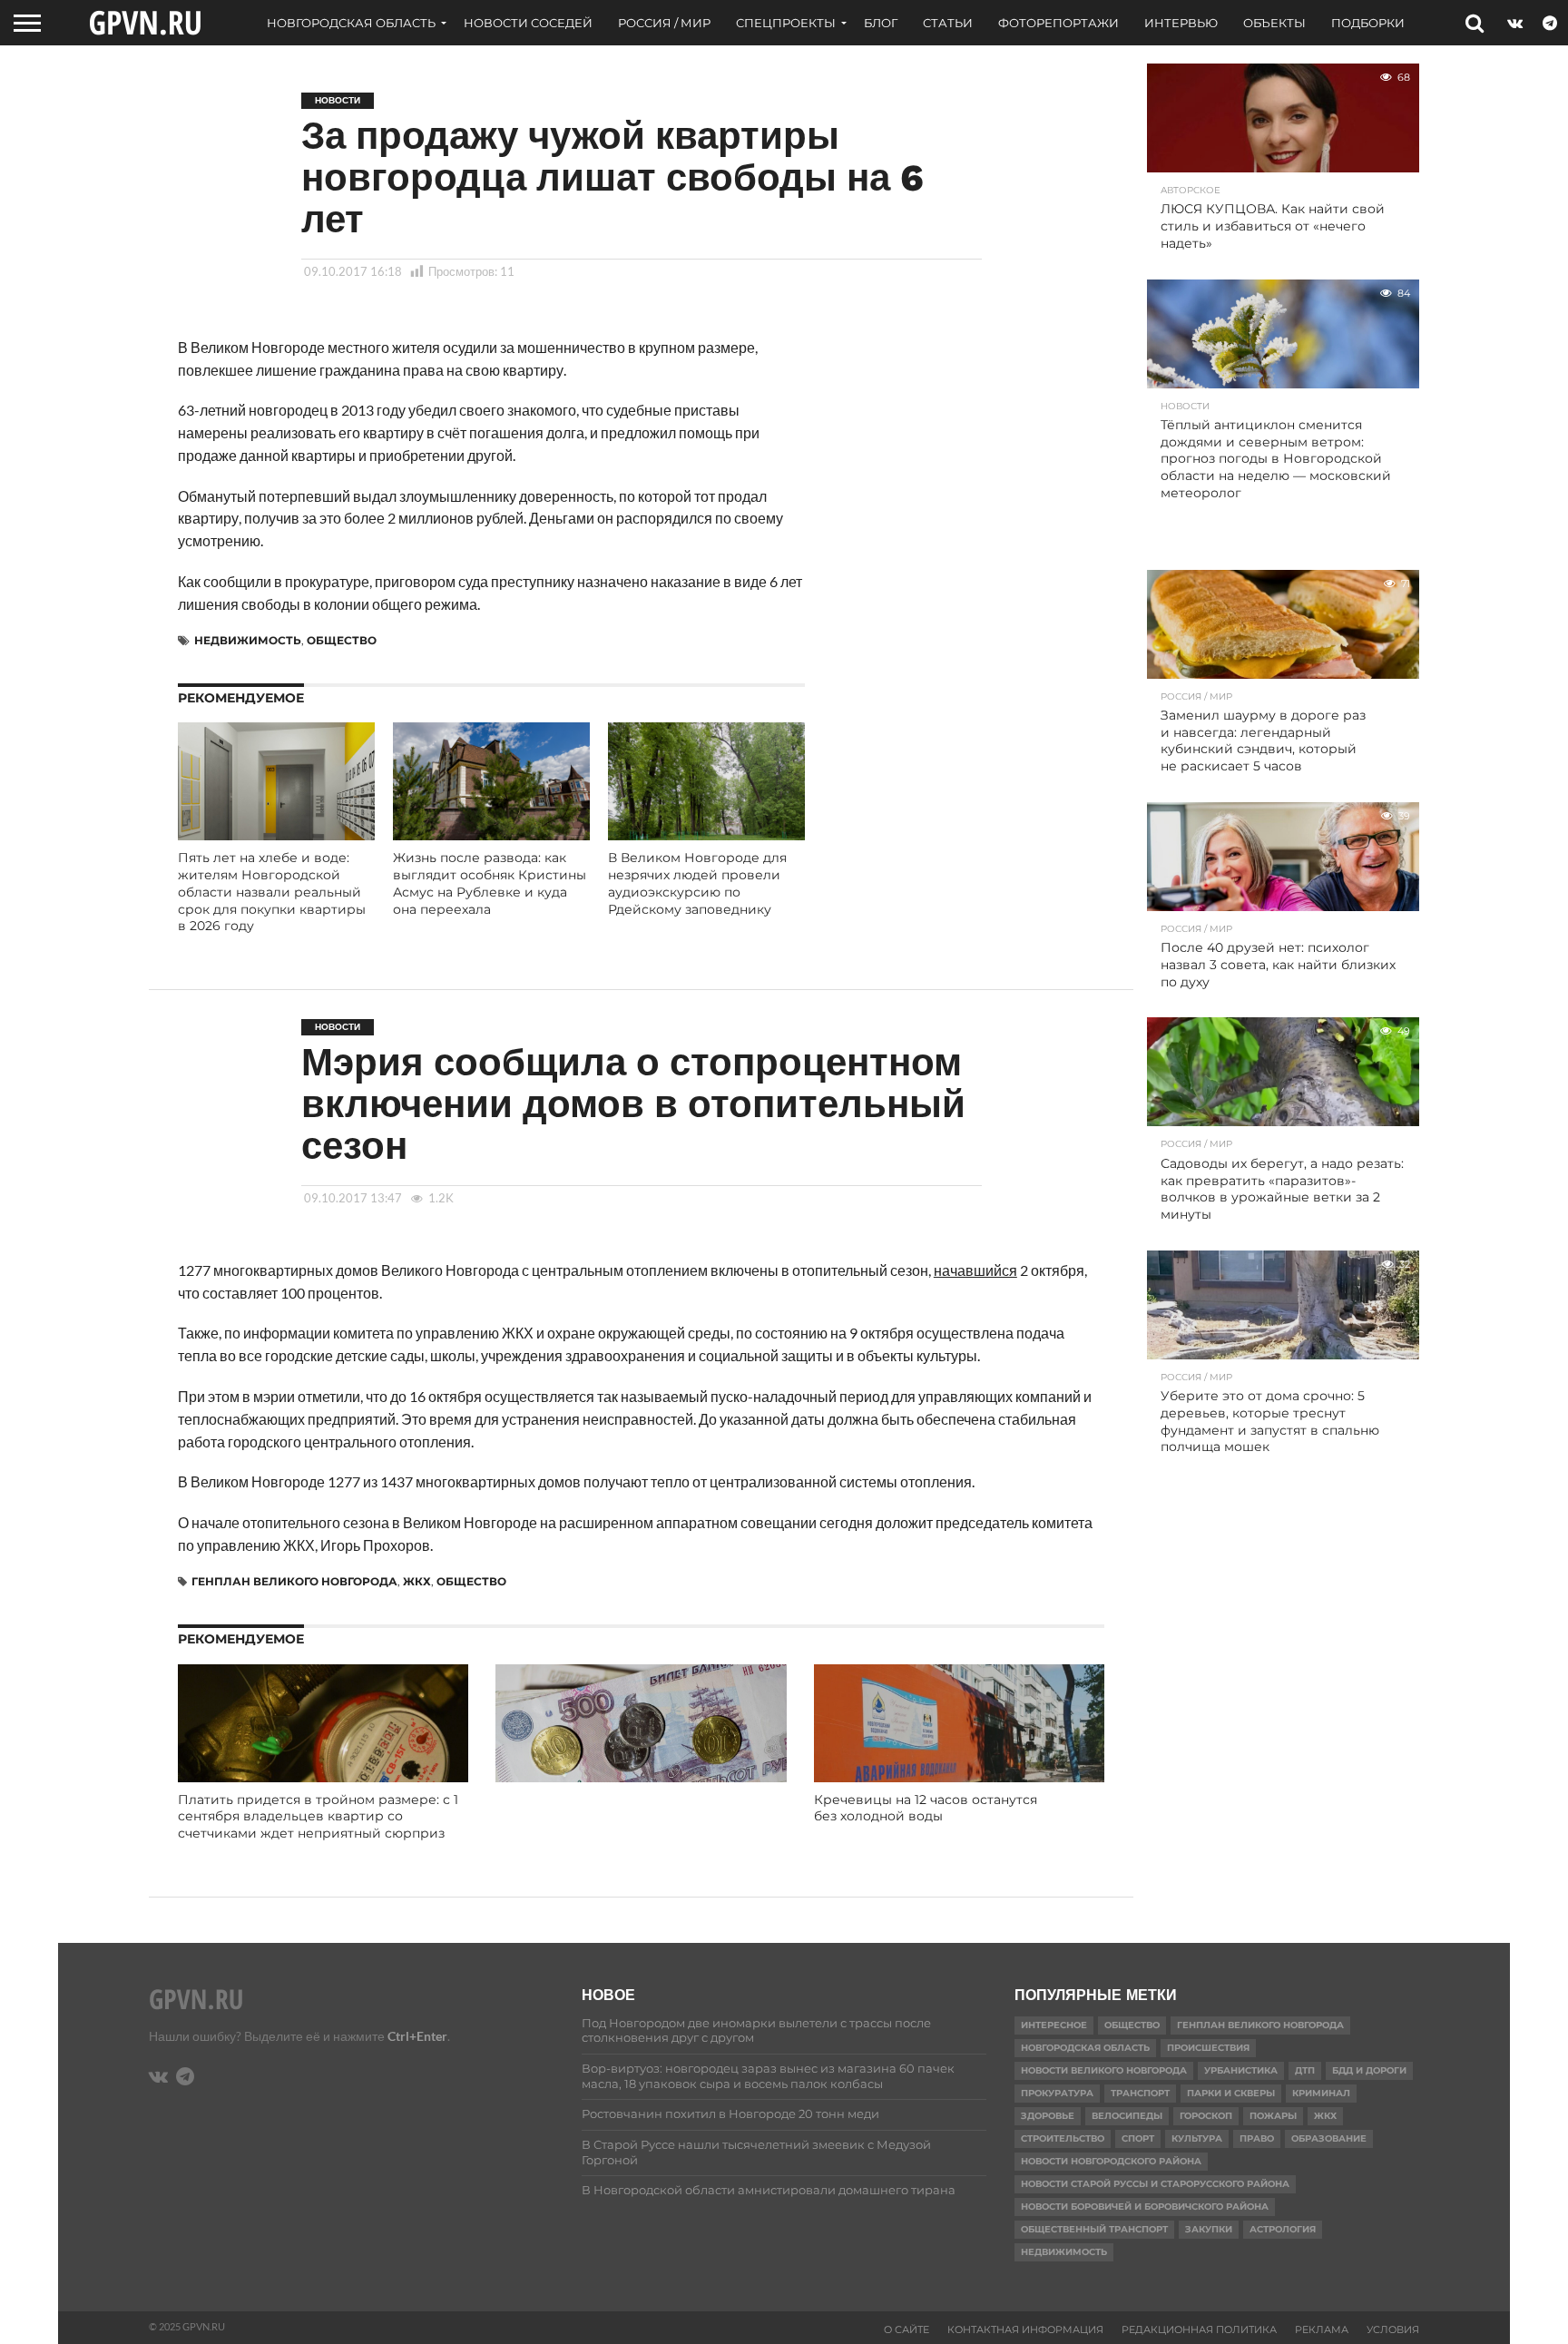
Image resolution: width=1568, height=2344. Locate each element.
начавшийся (975, 1270)
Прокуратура (1057, 2093)
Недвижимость (248, 640)
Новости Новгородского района (1111, 2161)
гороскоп (1206, 2116)
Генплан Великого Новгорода (294, 1581)
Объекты (1274, 23)
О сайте (906, 2329)
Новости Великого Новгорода (1104, 2070)
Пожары (1273, 2116)
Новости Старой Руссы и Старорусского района (1155, 2184)
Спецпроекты (786, 23)
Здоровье (1048, 2116)
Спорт (1138, 2138)
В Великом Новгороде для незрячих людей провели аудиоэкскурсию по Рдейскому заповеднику (697, 883)
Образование (1329, 2138)
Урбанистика (1241, 2070)
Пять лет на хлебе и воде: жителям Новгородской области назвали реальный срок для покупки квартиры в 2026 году (272, 892)
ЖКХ (417, 1581)
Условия (1393, 2329)
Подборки (1368, 23)
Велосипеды (1127, 2116)
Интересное (1054, 2025)
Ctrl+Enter (417, 2036)
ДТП (1305, 2070)
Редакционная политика (1199, 2329)
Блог (881, 23)
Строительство (1063, 2138)
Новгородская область (351, 23)
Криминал (1321, 2093)
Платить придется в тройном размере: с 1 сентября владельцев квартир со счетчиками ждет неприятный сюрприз (318, 1816)
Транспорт (1140, 2093)
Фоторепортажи (1058, 23)
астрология (1283, 2229)
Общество (342, 640)
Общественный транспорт (1094, 2229)
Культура (1197, 2138)
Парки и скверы (1231, 2093)
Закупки (1209, 2229)
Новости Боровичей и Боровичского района (1145, 2207)
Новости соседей (528, 23)
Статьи (948, 23)
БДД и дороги (1369, 2070)
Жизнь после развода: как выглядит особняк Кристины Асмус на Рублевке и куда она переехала (490, 883)
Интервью (1181, 23)
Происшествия (1208, 2048)
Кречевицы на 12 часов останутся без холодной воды (926, 1808)
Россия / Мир (664, 23)
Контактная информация (1025, 2329)
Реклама (1322, 2329)
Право (1257, 2138)
